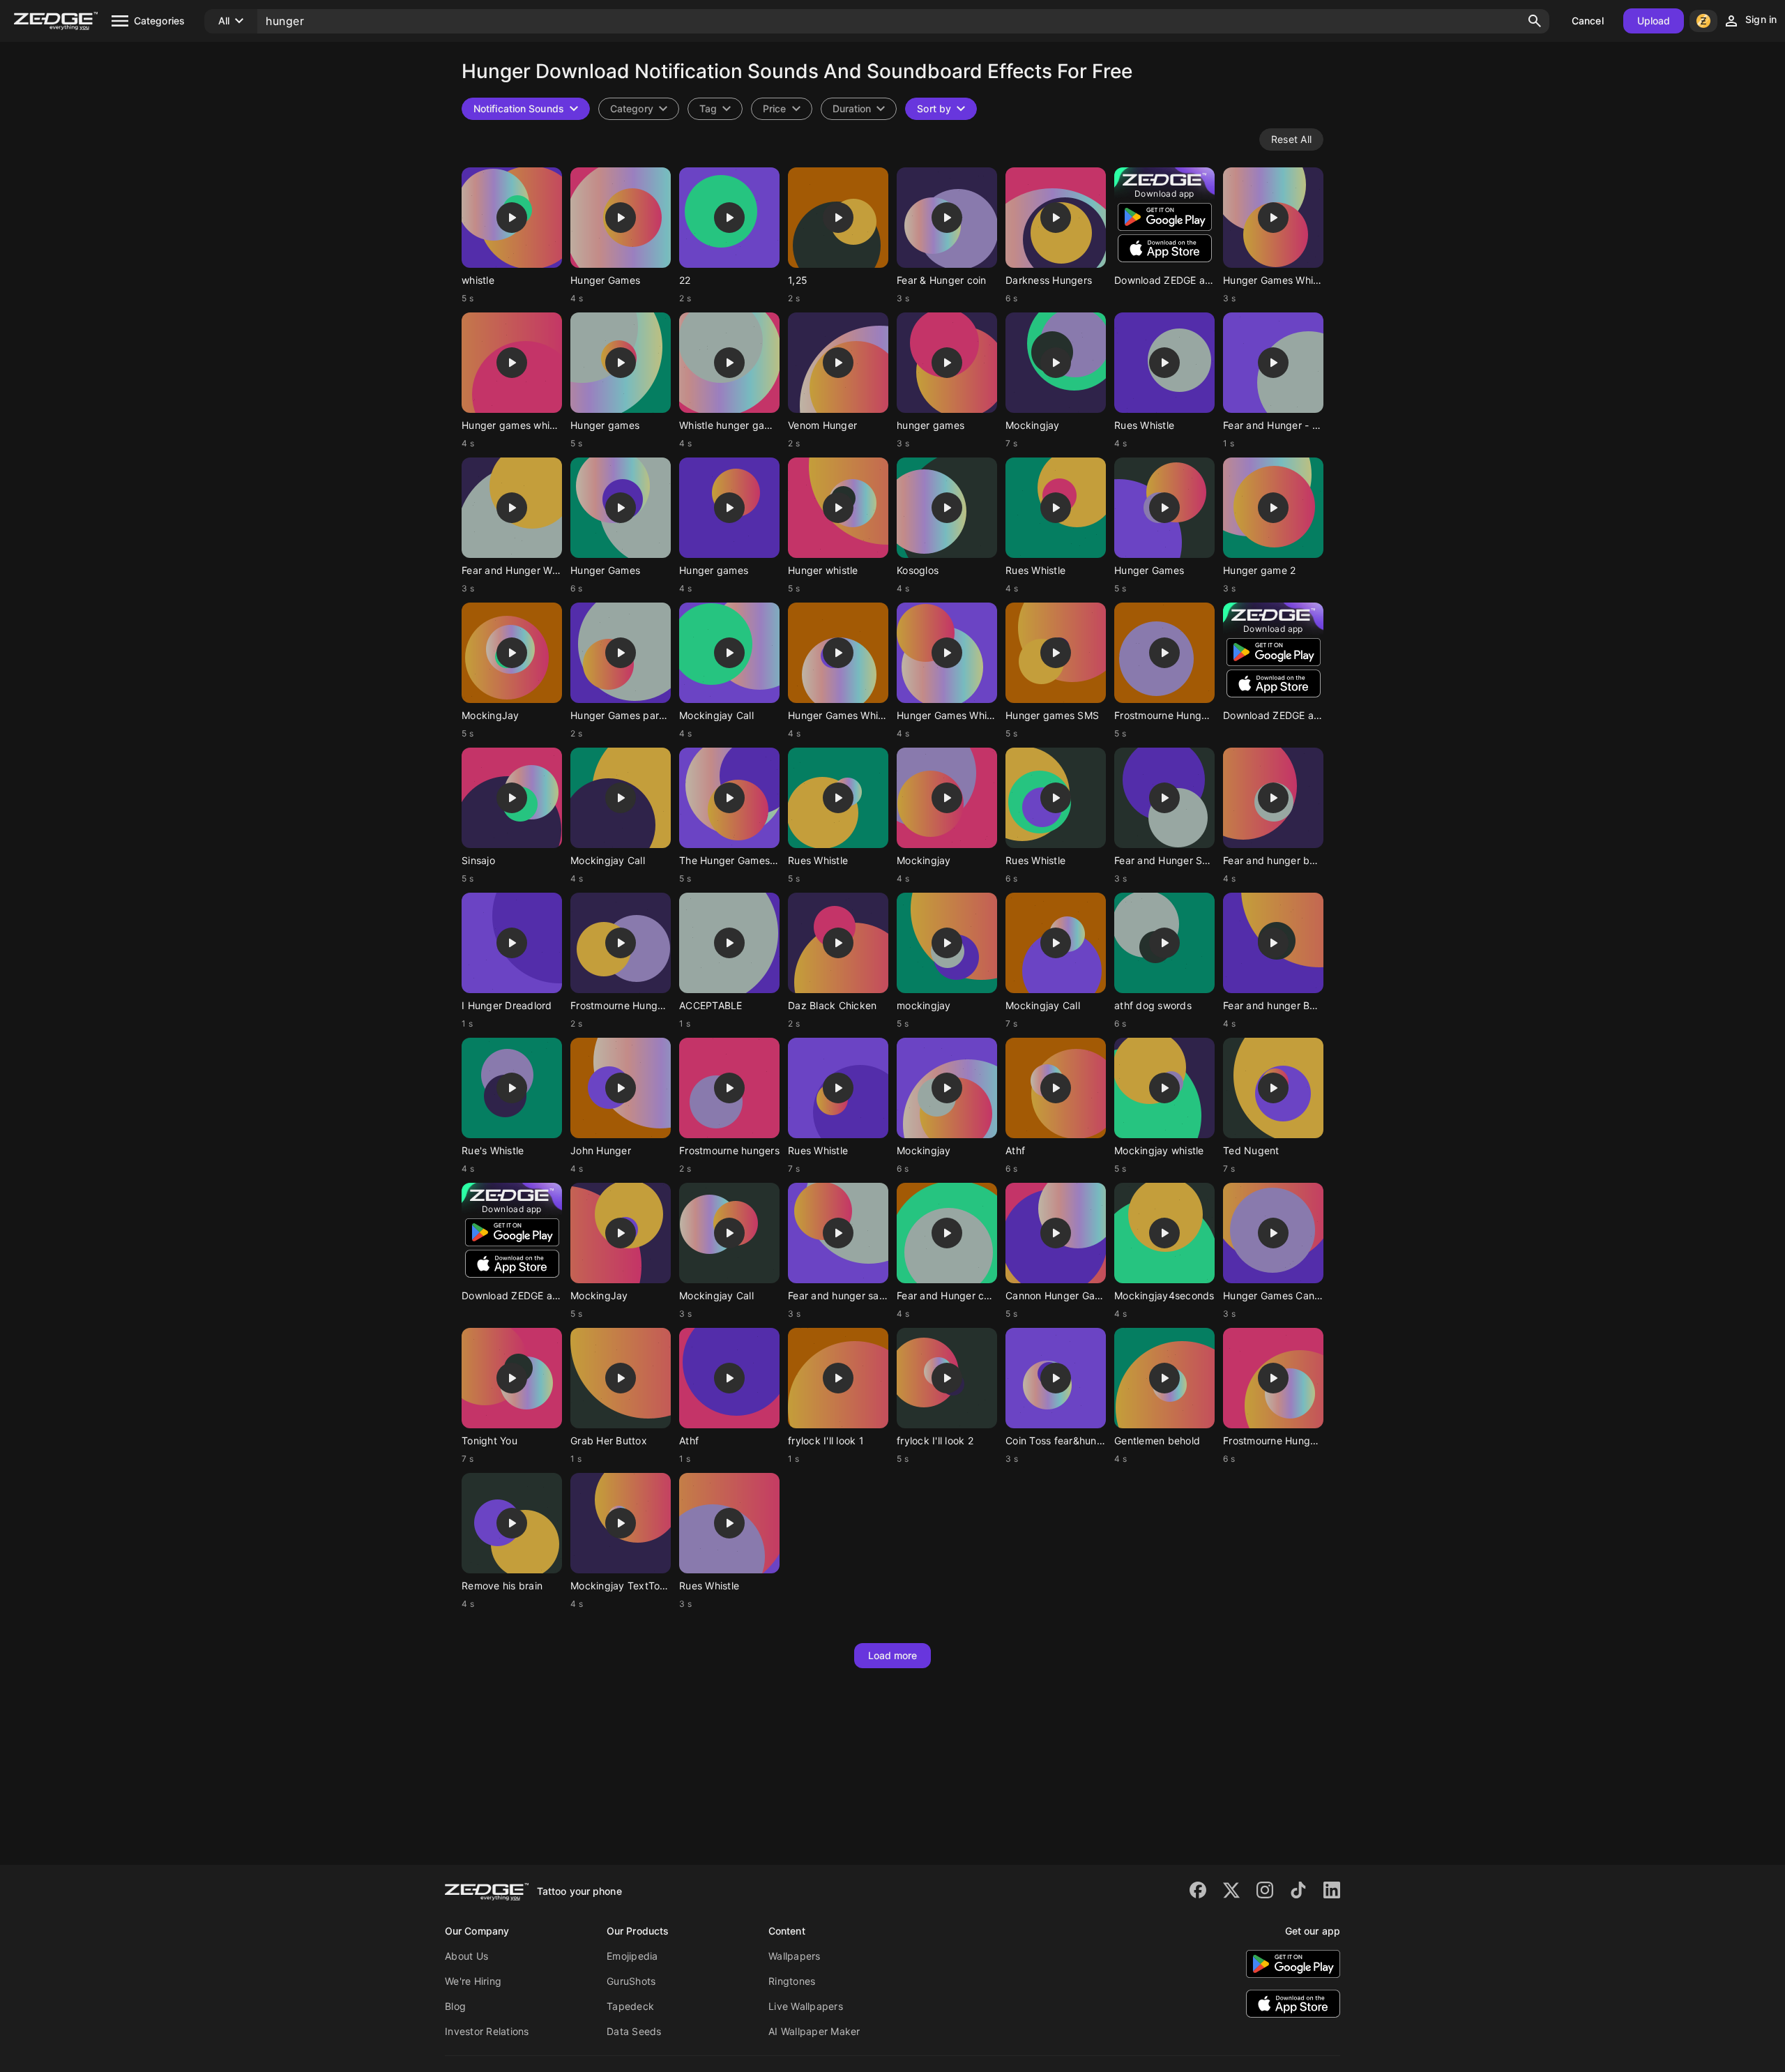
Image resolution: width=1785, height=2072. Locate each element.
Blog (455, 2006)
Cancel (1588, 21)
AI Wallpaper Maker (814, 2031)
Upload (1654, 21)
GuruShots (631, 1981)
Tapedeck (630, 2006)
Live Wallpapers (806, 2006)
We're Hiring (473, 1981)
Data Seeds (634, 2031)
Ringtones (792, 1981)
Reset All (1291, 139)
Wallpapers (795, 1956)
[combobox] (715, 109)
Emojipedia (632, 1956)
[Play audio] (512, 218)
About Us (466, 1956)
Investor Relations (487, 2031)
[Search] (1535, 21)
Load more (893, 1655)
